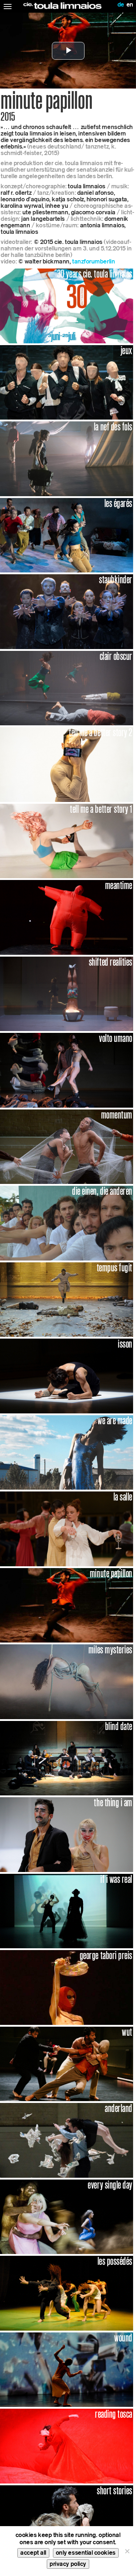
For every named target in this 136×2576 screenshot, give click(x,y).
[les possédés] (67, 2293)
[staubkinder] (67, 611)
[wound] (67, 2369)
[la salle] (67, 1529)
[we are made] (67, 1452)
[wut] (67, 2063)
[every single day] (67, 2216)
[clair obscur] (67, 688)
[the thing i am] (67, 1834)
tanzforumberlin (94, 261)
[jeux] (67, 382)
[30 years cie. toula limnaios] (67, 306)
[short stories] (67, 2522)
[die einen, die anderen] (67, 1223)
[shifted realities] (67, 993)
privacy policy (68, 2564)
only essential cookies (86, 2553)
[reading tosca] (67, 2446)
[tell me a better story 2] (67, 764)
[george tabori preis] (67, 1987)
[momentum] (67, 1146)
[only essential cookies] (127, 2551)
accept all (33, 2553)
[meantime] (67, 917)
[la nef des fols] (67, 458)
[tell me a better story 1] (67, 840)
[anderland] (67, 2140)
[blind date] (67, 1758)
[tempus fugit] (67, 1299)
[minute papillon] (67, 1605)
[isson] (67, 1376)
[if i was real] (67, 1910)
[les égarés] (67, 535)
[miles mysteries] (67, 1681)
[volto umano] (67, 1070)
